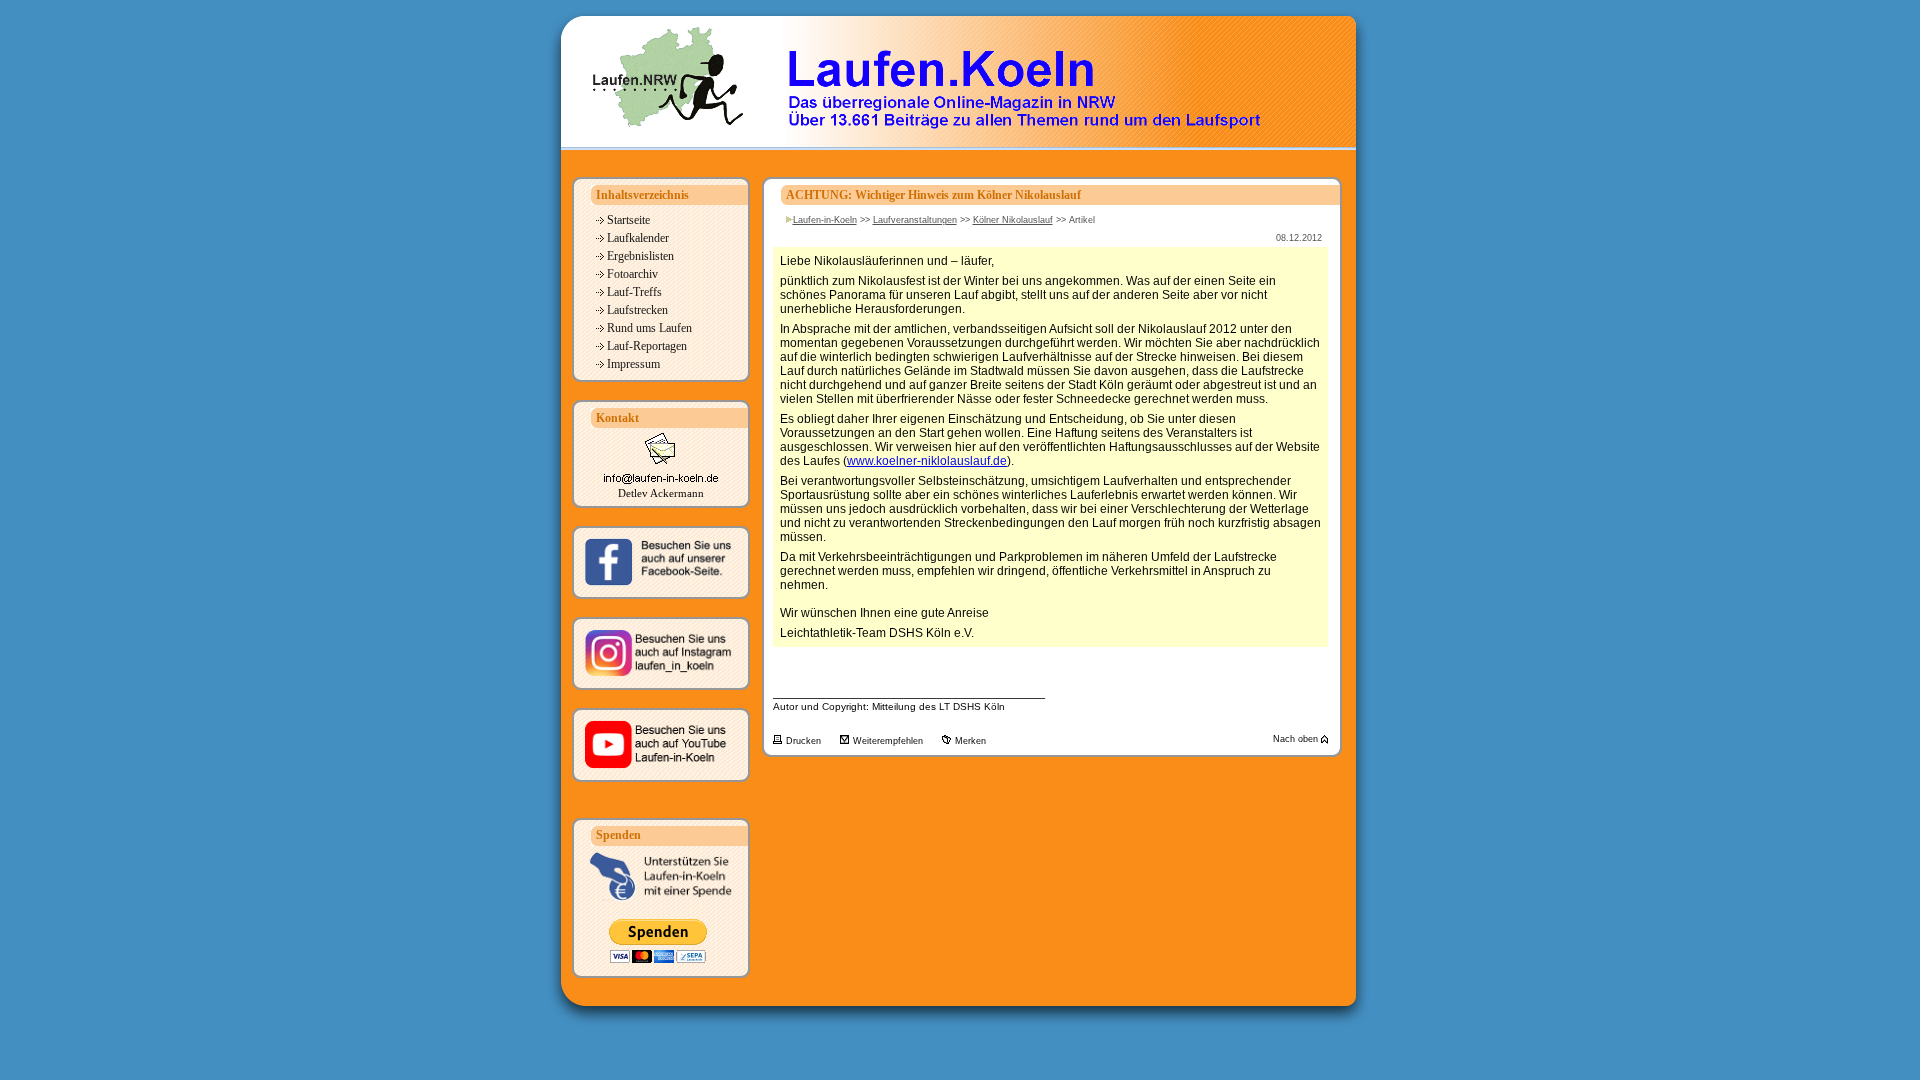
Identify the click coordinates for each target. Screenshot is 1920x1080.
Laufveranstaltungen (915, 220)
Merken (970, 741)
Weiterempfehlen (889, 741)
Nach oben (1297, 739)
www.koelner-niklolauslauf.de (927, 461)
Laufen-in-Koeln (825, 220)
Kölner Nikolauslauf (1013, 220)
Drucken (805, 741)
